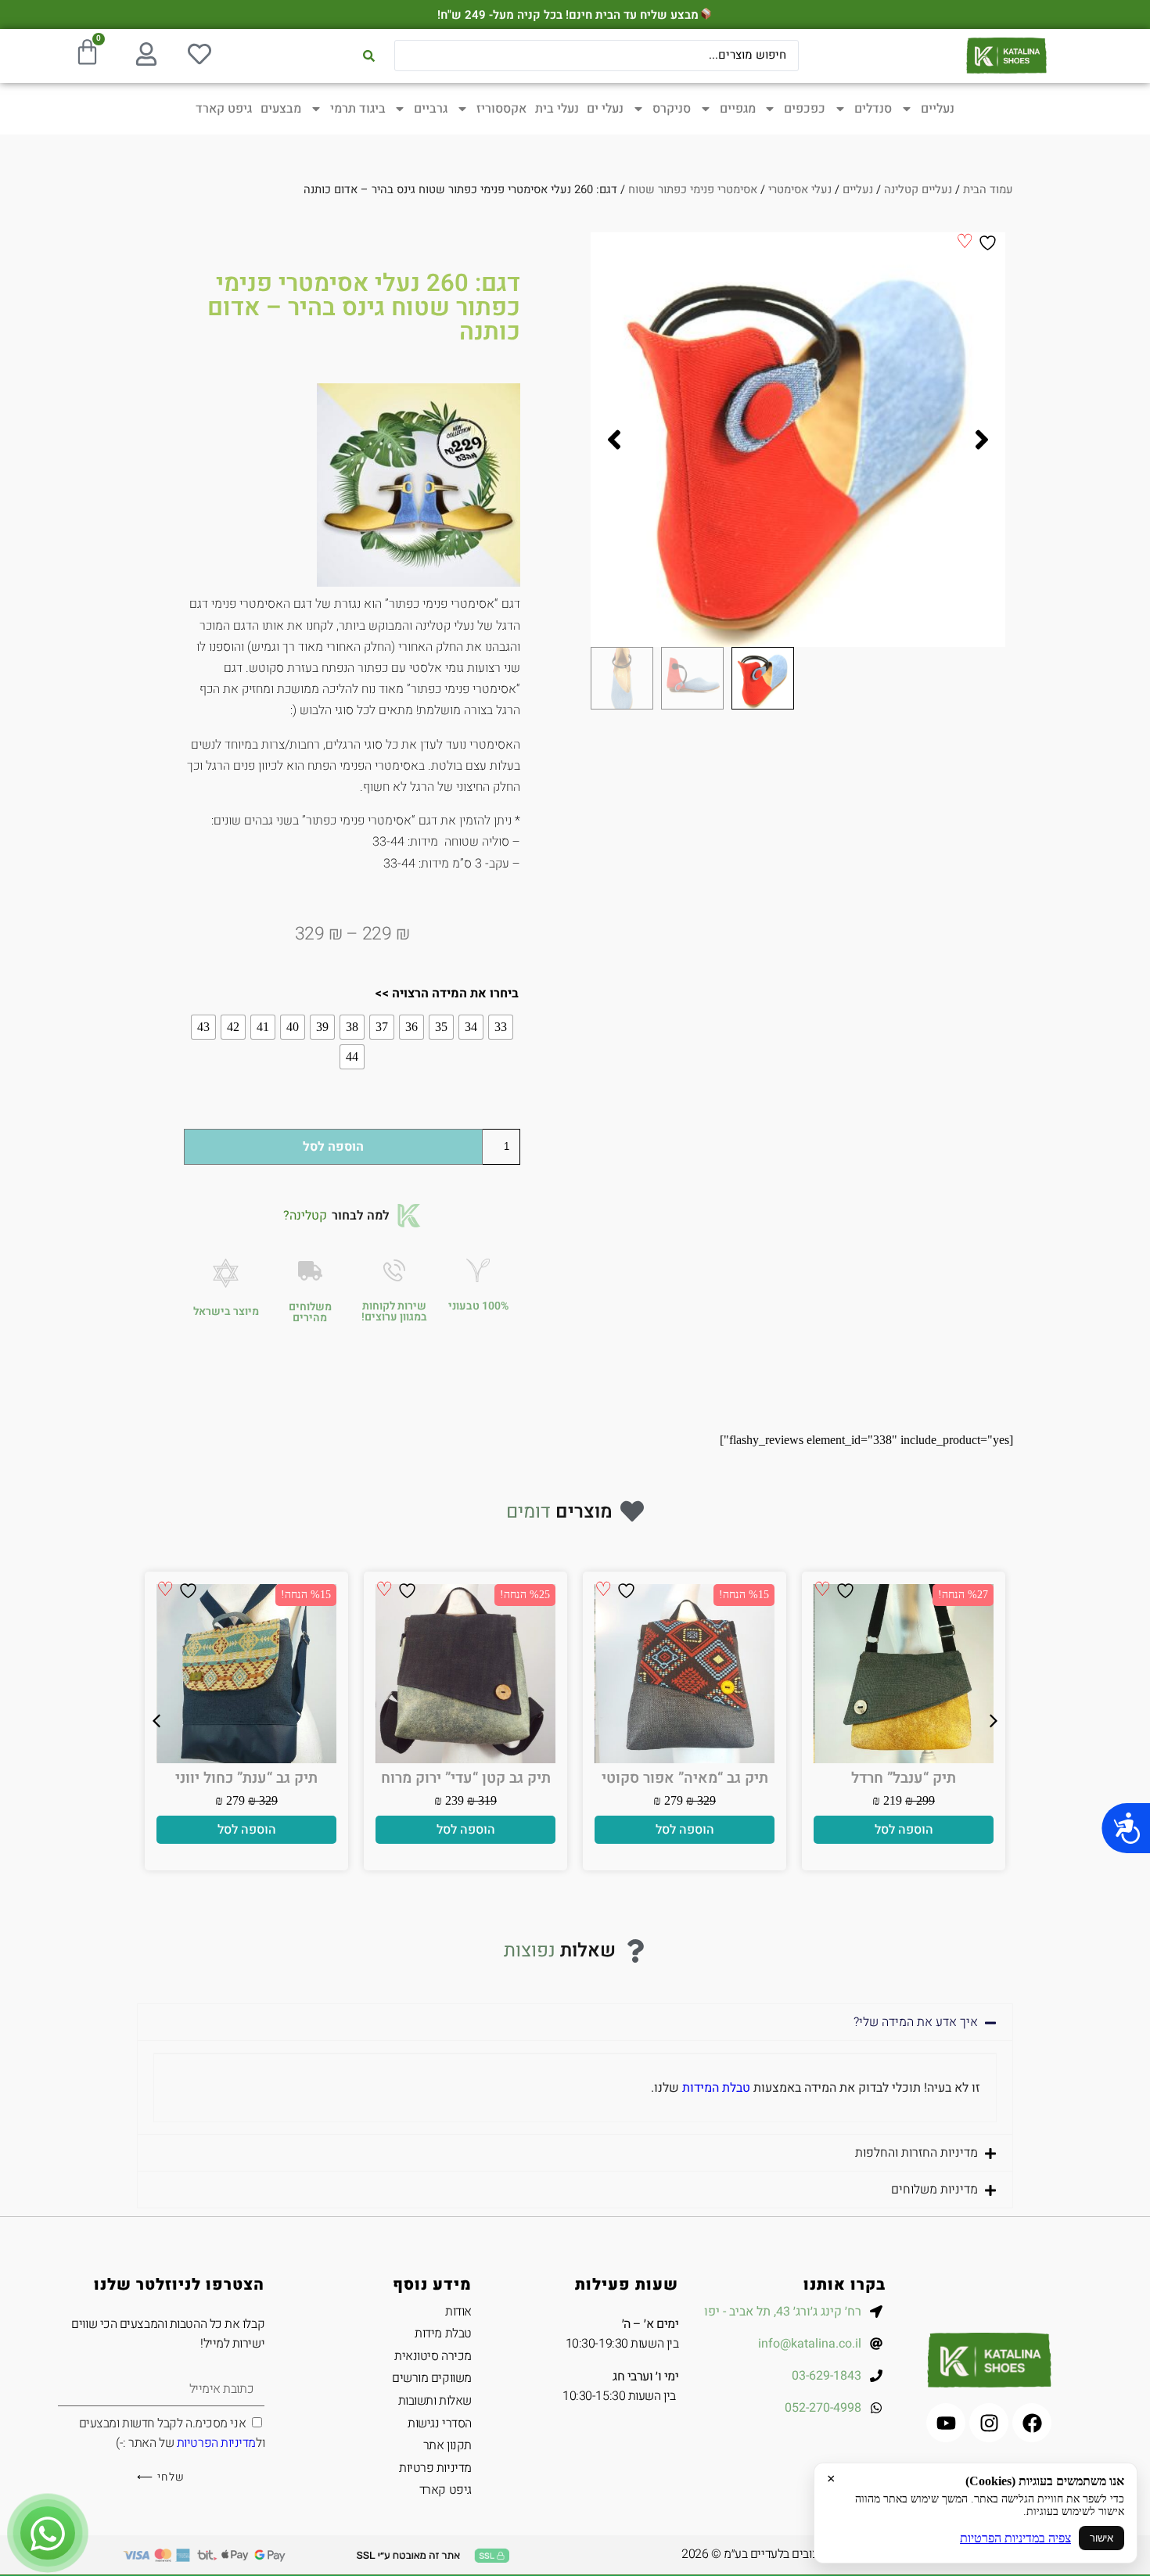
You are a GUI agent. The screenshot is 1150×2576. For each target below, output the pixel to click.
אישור (1101, 2538)
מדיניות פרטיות (435, 2468)
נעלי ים (605, 109)
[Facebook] (1032, 2423)
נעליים (938, 109)
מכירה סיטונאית (433, 2356)
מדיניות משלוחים (934, 2190)
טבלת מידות (443, 2333)
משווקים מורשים (432, 2378)
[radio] (501, 1027)
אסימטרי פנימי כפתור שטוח (693, 190)
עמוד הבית (988, 190)
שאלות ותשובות (435, 2401)
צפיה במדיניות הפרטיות (1015, 2538)
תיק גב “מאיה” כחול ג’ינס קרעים (685, 1786)
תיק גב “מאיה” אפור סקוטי (247, 1778)
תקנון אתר (447, 2445)
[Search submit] (369, 56)
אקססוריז (501, 109)
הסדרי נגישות (440, 2423)
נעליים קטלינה (918, 190)
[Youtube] (946, 2423)
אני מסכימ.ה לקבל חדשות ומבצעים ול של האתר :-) (172, 2434)
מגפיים (738, 109)
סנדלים (873, 109)
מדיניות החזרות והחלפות (916, 2153)
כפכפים (805, 109)
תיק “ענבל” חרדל (465, 1778)
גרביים (431, 109)
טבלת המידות (716, 2088)
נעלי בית (557, 109)
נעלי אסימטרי (800, 190)
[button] (982, 440)
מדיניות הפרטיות (216, 2443)
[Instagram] (989, 2423)
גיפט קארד (224, 109)
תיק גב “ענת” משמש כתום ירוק (904, 1786)
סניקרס (672, 109)
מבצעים (281, 109)
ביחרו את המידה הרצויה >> (447, 993)
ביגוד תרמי (358, 109)
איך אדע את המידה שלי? (916, 2022)
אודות (458, 2312)
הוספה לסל (333, 1147)
